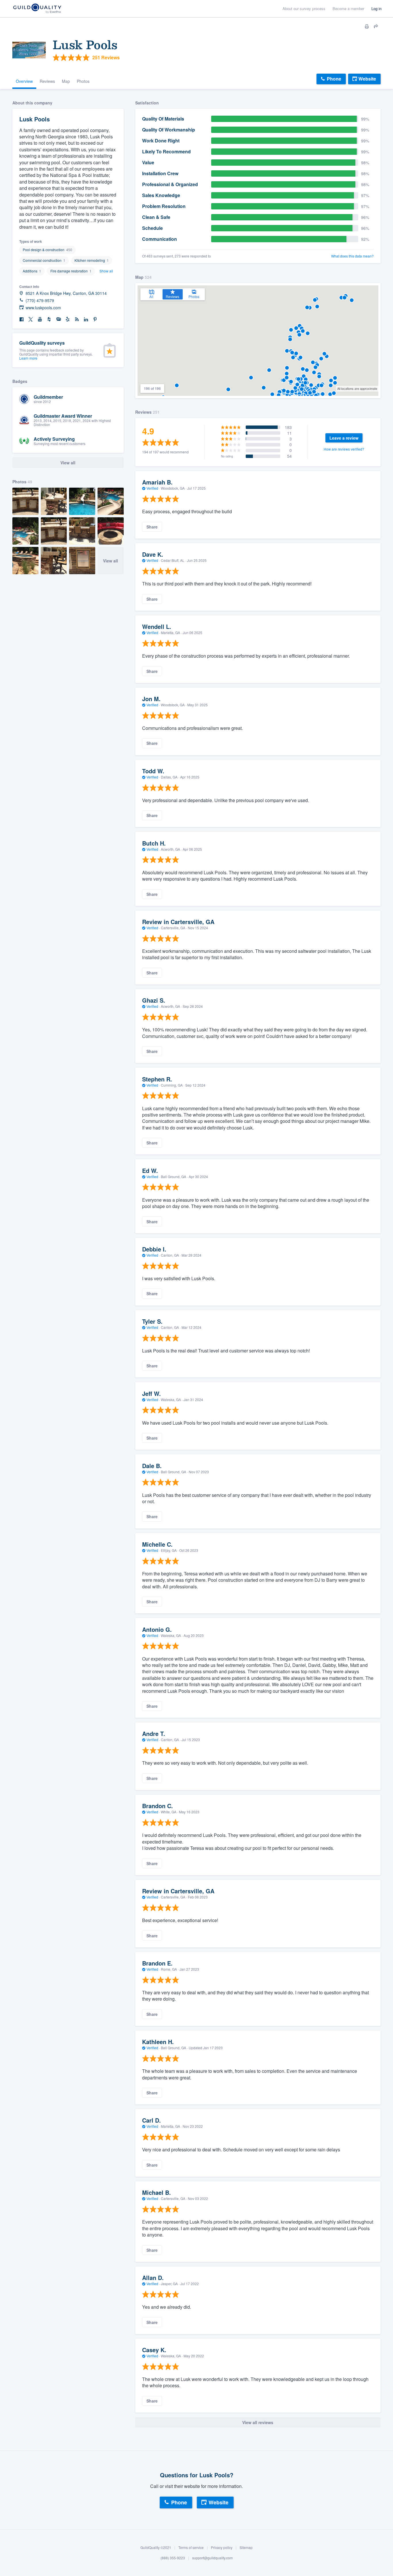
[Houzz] (49, 319)
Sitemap (246, 2547)
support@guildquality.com (212, 2558)
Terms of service (191, 2547)
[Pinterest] (95, 319)
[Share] (376, 26)
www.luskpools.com (43, 308)
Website (367, 79)
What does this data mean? (352, 256)
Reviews (47, 81)
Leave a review (344, 438)
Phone (334, 79)
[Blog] (77, 319)
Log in (376, 8)
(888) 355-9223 (173, 2558)
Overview (24, 81)
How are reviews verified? (344, 449)
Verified (152, 488)
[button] (287, 368)
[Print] (367, 26)
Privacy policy (222, 2547)
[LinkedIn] (86, 319)
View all (110, 561)
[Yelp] (68, 319)
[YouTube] (40, 319)
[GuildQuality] (37, 9)
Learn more (28, 358)
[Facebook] (22, 319)
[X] (31, 319)
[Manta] (58, 319)
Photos (83, 81)
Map (66, 81)
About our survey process (304, 8)
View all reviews (258, 2422)
